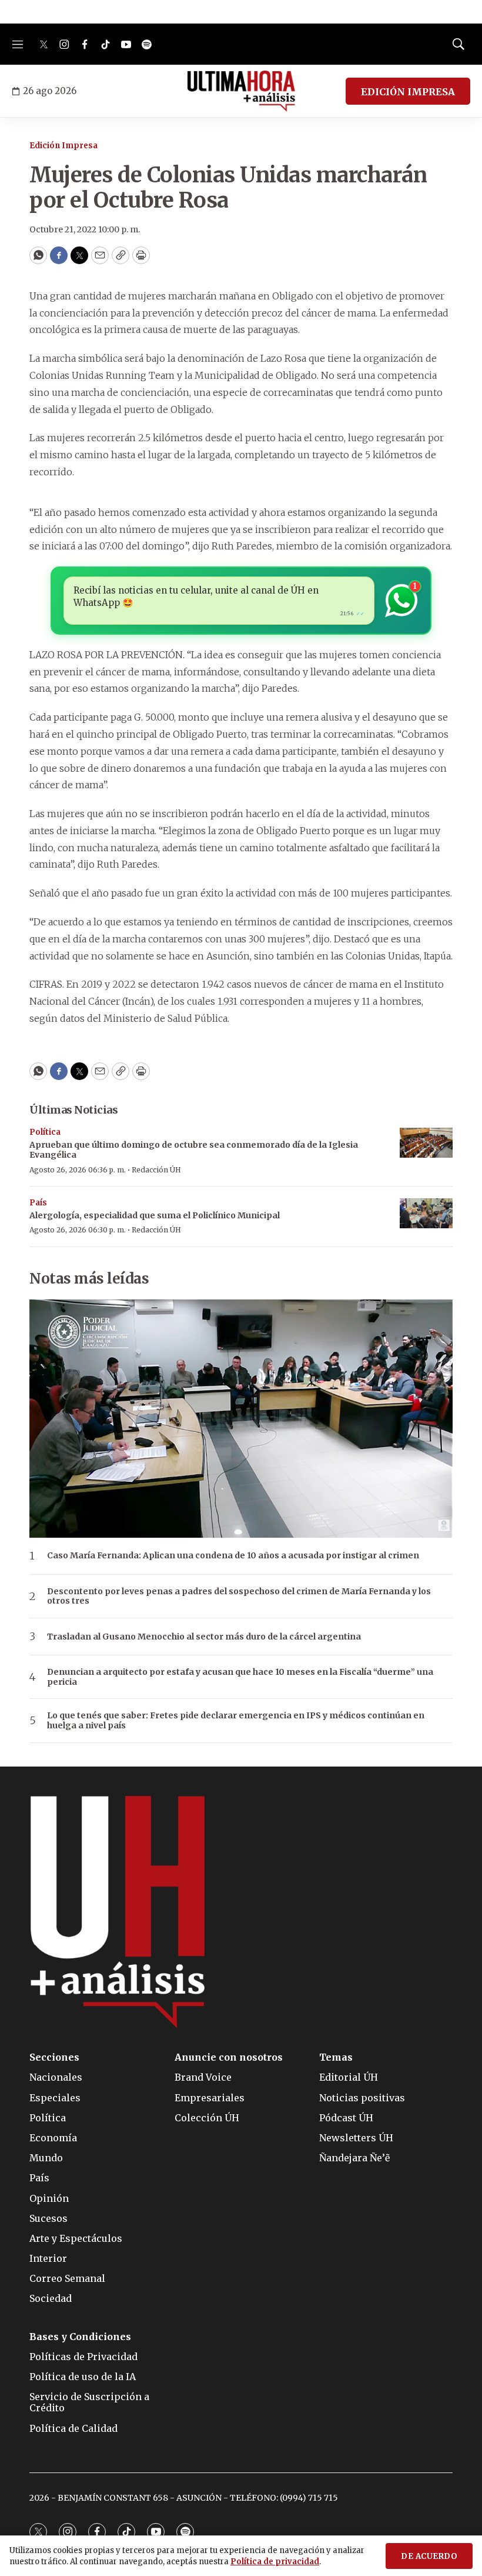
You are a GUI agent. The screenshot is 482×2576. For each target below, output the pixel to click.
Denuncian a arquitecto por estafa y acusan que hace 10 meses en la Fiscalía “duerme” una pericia (240, 1677)
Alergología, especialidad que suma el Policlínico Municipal (155, 1215)
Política (45, 1132)
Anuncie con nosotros (229, 2057)
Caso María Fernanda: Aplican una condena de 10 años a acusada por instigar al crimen (233, 1556)
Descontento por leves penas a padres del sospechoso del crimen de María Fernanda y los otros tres (239, 1597)
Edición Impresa (63, 146)
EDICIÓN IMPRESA (408, 92)
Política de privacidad (275, 2562)
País (38, 1203)
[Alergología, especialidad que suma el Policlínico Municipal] (426, 1213)
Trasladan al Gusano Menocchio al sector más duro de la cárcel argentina (204, 1637)
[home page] (241, 91)
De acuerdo (429, 2556)
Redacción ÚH (156, 1170)
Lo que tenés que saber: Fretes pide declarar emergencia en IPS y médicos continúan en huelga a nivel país (236, 1721)
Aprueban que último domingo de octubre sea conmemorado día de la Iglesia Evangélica (194, 1150)
